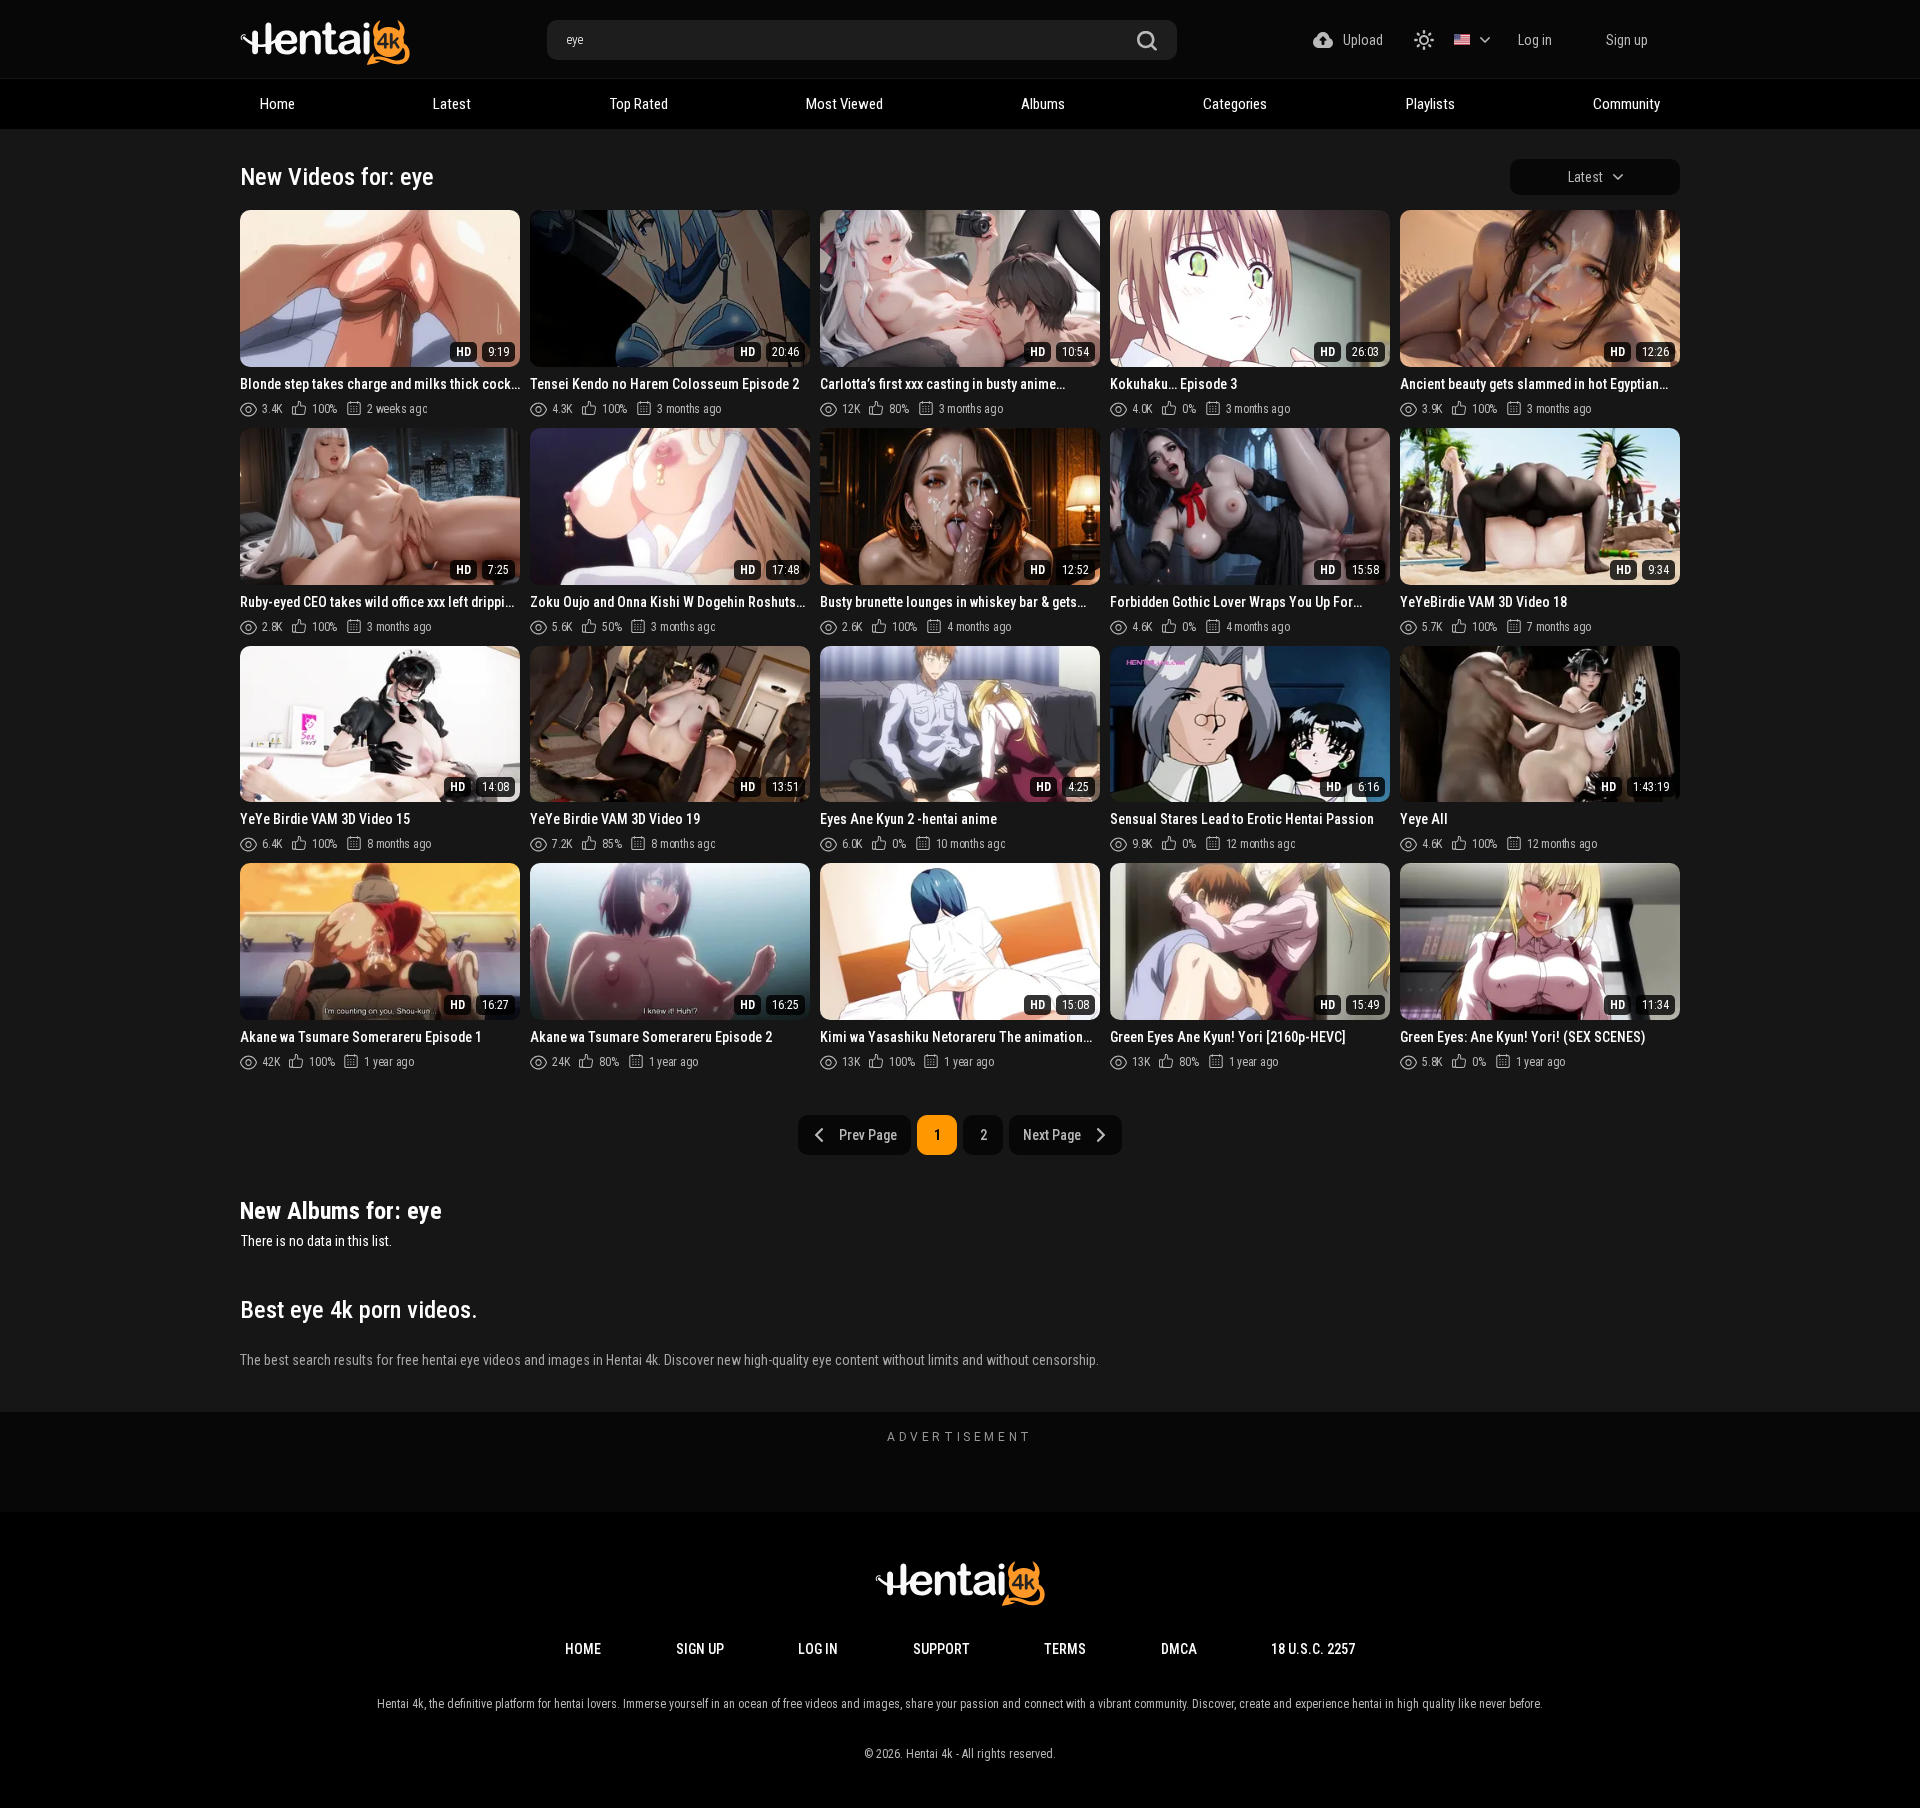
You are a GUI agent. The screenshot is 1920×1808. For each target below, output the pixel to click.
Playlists (1430, 104)
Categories (1235, 104)
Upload (1363, 40)
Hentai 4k (929, 1754)
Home (277, 104)
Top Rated (639, 104)
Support (941, 1649)
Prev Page (868, 1135)
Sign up (1627, 40)
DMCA (1179, 1649)
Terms (1065, 1649)
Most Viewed (844, 104)
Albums (1043, 104)
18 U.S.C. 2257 (1313, 1649)
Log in (1535, 40)
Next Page (1052, 1135)
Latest (452, 104)
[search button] (1147, 41)
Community (1626, 104)
